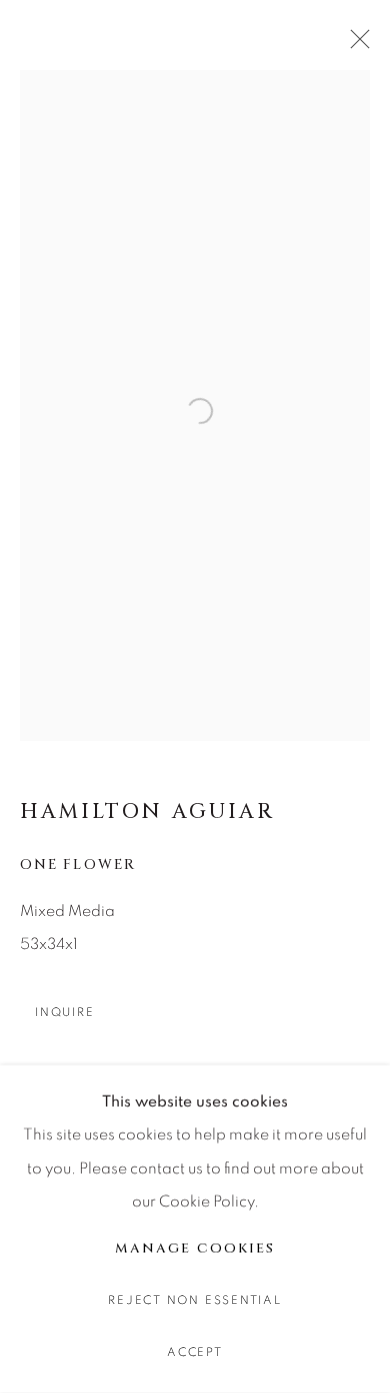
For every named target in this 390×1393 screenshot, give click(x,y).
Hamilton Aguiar (147, 812)
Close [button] (355, 45)
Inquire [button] (64, 1012)
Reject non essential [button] (194, 1300)
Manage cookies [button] (194, 1248)
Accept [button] (195, 1352)
